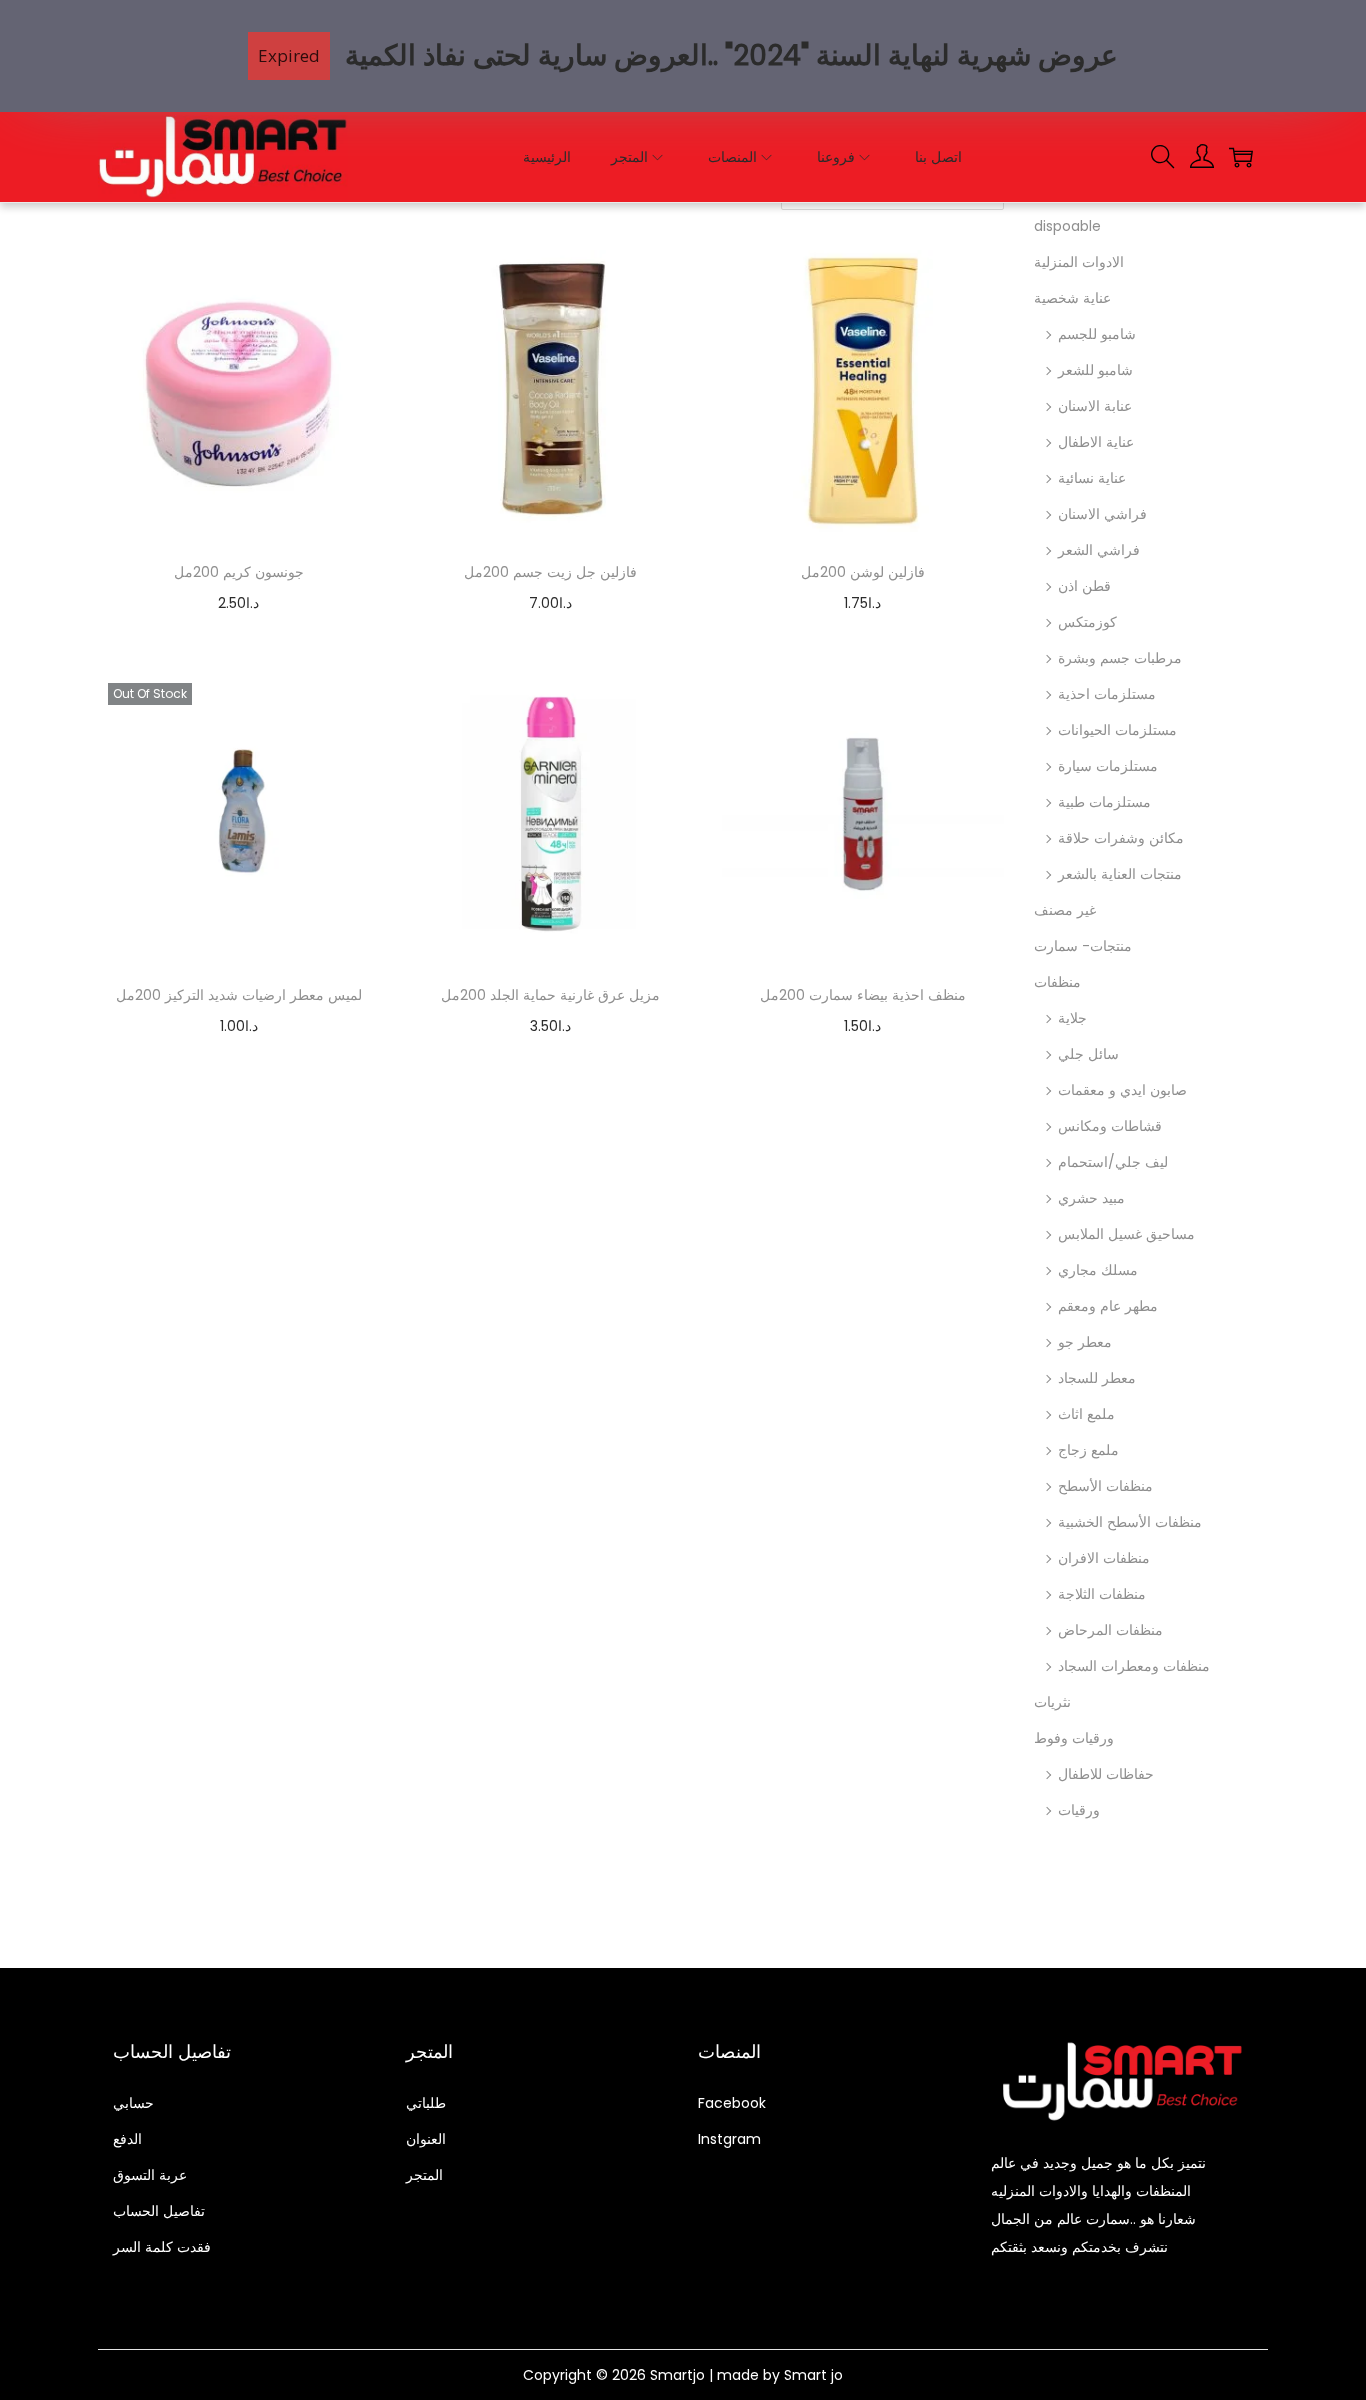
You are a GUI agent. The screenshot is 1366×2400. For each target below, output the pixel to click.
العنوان (426, 2139)
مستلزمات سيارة (1108, 766)
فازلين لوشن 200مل (863, 572)
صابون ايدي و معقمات (1122, 1090)
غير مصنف (1065, 910)
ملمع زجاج (1088, 1450)
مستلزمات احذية (1107, 694)
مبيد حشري (1091, 1198)
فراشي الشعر (1099, 550)
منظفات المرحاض (1110, 1630)
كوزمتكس (1087, 622)
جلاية (1072, 1018)
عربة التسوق (150, 2175)
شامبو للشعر (1095, 370)
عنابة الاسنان (1095, 406)
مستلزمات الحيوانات (1117, 730)
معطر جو (1085, 1342)
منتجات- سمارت (1083, 946)
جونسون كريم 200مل (239, 572)
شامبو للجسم (1097, 334)
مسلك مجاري (1098, 1270)
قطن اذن (1084, 586)
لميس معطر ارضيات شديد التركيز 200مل (239, 995)
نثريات (1052, 1702)
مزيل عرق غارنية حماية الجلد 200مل (550, 995)
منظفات (1057, 982)
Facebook (732, 2103)
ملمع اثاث (1086, 1414)
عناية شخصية (1072, 298)
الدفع (127, 2139)
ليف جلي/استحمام (1113, 1162)
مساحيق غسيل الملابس (1126, 1234)
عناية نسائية (1092, 478)
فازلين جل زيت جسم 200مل (550, 572)
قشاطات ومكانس (1110, 1126)
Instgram (729, 2139)
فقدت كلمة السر (162, 2247)
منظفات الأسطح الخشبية (1130, 1522)
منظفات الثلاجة (1102, 1594)
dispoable (1067, 226)
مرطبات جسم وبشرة (1120, 658)
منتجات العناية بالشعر (1120, 874)
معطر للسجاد (1097, 1378)
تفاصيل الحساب (159, 2211)
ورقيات (1079, 1810)
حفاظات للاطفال (1106, 1774)
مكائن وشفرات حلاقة (1121, 838)
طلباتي (426, 2103)
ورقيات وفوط (1074, 1738)
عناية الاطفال (1096, 442)
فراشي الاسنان (1102, 514)
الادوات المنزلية (1079, 262)
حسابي (133, 2103)
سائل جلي (1088, 1054)
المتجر (424, 2175)
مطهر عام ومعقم (1108, 1306)
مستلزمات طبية (1104, 802)
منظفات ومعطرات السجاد (1134, 1666)
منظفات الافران (1104, 1558)
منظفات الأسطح (1105, 1486)
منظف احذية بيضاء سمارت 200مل (863, 995)
